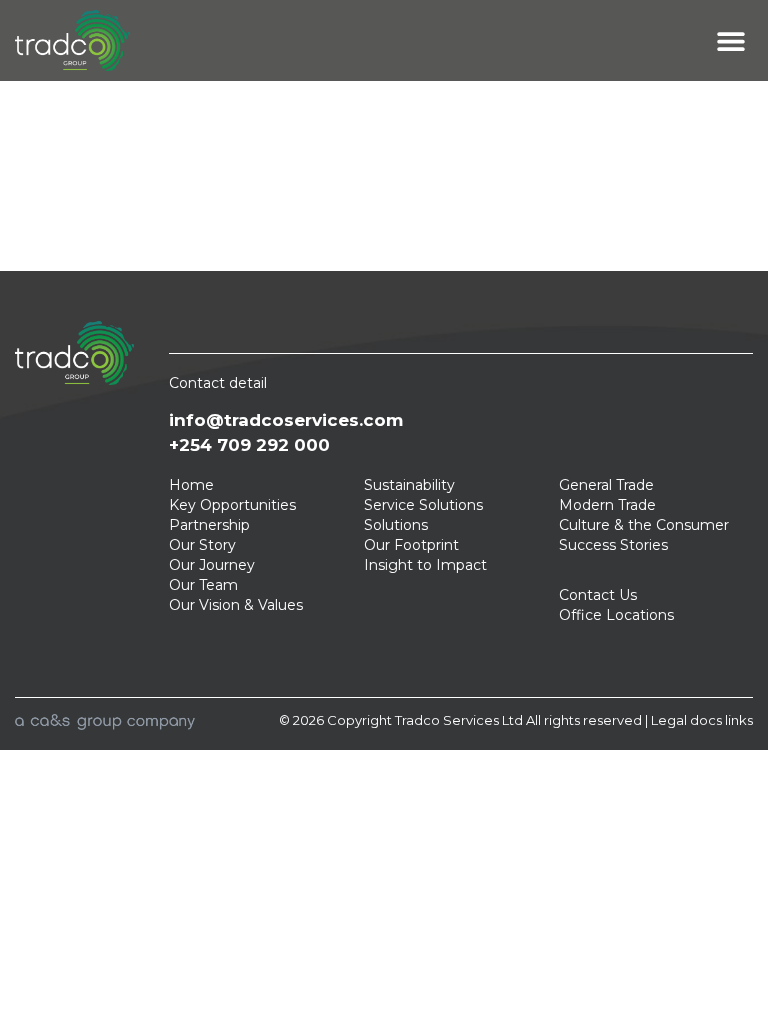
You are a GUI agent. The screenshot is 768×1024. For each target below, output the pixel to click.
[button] (730, 40)
